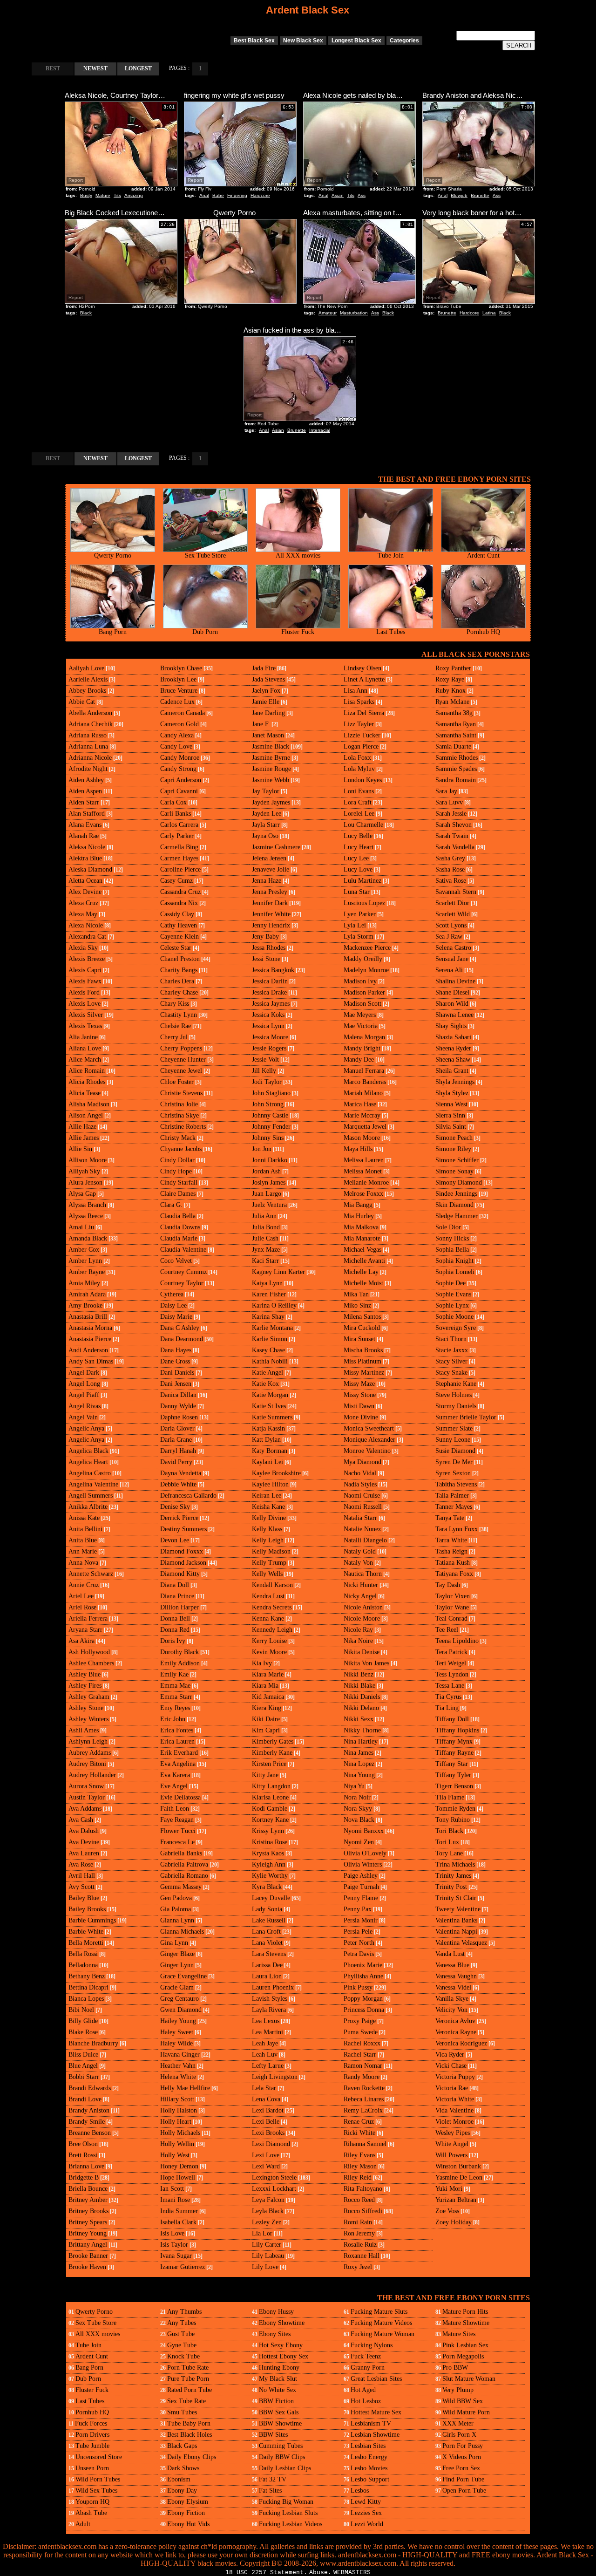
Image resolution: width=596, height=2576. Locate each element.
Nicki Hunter (361, 1585)
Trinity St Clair (456, 1898)
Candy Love (176, 746)
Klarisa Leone (270, 1797)
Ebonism (179, 2479)
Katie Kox (265, 1384)
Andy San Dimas (91, 1361)
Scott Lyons (451, 925)
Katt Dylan (266, 1440)
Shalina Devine (455, 981)
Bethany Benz (87, 1976)
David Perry (176, 1462)
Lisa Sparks (359, 702)
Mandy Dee (359, 1060)
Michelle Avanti (364, 1261)
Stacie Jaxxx (452, 1350)
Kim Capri (266, 1730)
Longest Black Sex (356, 41)
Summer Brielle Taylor (466, 1417)
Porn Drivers (92, 2435)
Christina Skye (179, 1115)
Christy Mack (178, 1138)
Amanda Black (88, 1238)
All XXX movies (298, 555)
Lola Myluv (359, 769)
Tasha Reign (451, 1551)
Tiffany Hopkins (457, 1730)
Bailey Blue (84, 1898)
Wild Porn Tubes (98, 2479)
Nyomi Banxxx (364, 1831)
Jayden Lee (267, 814)
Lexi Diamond (271, 2144)
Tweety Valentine (458, 1909)
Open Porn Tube (464, 2491)
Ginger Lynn (177, 1965)
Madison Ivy (360, 981)
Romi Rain (358, 2222)
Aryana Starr (85, 1630)
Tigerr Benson (454, 1786)
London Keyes (363, 780)
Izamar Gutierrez (183, 2267)
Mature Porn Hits (465, 2312)
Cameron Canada (183, 713)
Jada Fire (264, 668)
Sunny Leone (453, 1440)
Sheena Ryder (453, 1048)
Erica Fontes (177, 1730)
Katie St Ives (269, 1406)
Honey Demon (179, 2166)
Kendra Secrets (272, 1607)
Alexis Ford (84, 992)
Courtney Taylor (182, 1283)
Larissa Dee (267, 1965)
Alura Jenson (85, 1182)
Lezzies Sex (366, 2513)
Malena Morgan (364, 1037)
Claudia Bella (178, 1216)
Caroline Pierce (180, 869)
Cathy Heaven (179, 925)
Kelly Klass (267, 1529)
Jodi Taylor (267, 1082)
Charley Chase (179, 992)
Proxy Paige (360, 2021)
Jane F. (261, 724)
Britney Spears (88, 2222)
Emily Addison (180, 1663)
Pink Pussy (358, 1987)
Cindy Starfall (179, 1182)
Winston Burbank (458, 2166)
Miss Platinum (362, 1361)
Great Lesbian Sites (376, 2379)
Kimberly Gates (273, 1741)
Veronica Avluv (455, 2021)
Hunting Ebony (279, 2368)
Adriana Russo (88, 735)
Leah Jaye (265, 2043)
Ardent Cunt (483, 555)
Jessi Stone (266, 959)
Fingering (237, 195)
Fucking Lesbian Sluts (288, 2513)
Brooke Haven (87, 2267)
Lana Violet (267, 1943)
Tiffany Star (452, 1764)
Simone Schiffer (457, 1160)
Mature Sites (459, 2334)
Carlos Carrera (179, 825)
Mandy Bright (362, 1048)
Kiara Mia (265, 1686)
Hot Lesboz (366, 2401)
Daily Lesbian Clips (285, 2468)
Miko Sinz (357, 1305)
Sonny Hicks (452, 1238)
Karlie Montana (272, 1328)
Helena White (178, 2077)
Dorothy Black (179, 1652)
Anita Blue (83, 1540)
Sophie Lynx (452, 1305)
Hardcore (260, 195)
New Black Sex (303, 41)
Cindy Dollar (177, 1160)
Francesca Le (177, 1842)
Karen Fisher (269, 1294)
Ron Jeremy (359, 2233)
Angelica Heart (88, 1462)
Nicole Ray (358, 1630)
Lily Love (265, 2267)
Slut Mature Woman (469, 2379)
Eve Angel (174, 1786)
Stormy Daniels (456, 1406)
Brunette (480, 195)
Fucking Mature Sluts (379, 2312)
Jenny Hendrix (271, 925)
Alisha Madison (89, 1104)
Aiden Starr (84, 802)
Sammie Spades (456, 769)
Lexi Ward (266, 2166)
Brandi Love (85, 2099)
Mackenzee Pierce (367, 948)
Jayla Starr (266, 825)
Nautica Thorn (363, 1574)
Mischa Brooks (363, 1350)
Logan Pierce (361, 746)
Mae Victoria (361, 1026)
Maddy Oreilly (363, 959)
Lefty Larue (268, 2066)
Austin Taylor (87, 1797)
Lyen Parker (360, 914)
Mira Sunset (359, 1339)
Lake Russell (269, 1920)
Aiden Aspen (85, 791)
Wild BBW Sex (463, 2401)
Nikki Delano (361, 1708)
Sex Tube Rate (186, 2401)
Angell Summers (91, 1496)
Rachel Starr (360, 2055)
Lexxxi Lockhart (274, 2189)
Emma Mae (175, 1686)
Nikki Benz (359, 1674)
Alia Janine (83, 1037)
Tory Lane (449, 1853)
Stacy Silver (451, 1361)
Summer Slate (454, 1428)
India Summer (179, 2211)
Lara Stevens (269, 1954)
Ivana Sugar (176, 2256)
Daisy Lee (173, 1305)
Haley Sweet (177, 2032)
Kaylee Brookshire (276, 1473)
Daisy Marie (176, 1317)
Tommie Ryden (455, 1809)
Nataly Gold (360, 1551)
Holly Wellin (177, 2144)
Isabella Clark (178, 2222)
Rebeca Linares (364, 2099)
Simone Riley (453, 1149)
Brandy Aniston (89, 2110)
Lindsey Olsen (362, 668)
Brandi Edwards (90, 2088)
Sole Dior (448, 1227)
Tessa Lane (450, 1686)
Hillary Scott (177, 2099)
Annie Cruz (84, 1585)
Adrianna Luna (88, 746)
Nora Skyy (358, 1809)
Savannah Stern (456, 892)
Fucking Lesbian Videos (291, 2524)
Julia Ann (264, 1216)
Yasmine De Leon (459, 2177)
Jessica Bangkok (273, 970)
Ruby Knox (450, 691)
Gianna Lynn (177, 1920)
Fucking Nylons (372, 2345)
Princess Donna (364, 2010)
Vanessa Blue (452, 1965)
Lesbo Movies (369, 2468)
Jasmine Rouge (271, 769)
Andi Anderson (88, 1350)
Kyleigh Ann (269, 1864)
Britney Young (88, 2233)
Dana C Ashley (180, 1328)
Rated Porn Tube (190, 2390)
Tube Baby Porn (189, 2423)
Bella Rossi (83, 1954)
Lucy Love (358, 869)
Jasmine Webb (271, 780)
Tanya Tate (450, 1518)
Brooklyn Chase (181, 668)
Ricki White (359, 2133)
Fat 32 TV (273, 2479)
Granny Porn (368, 2368)
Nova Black (359, 1820)
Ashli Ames (84, 1730)
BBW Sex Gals (279, 2412)
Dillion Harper (179, 1607)
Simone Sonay (454, 1171)
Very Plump (458, 2390)
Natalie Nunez (362, 1529)
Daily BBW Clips (282, 2457)
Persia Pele (358, 1932)
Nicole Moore (362, 1619)
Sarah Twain (452, 836)
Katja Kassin (268, 1428)
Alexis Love (85, 1004)
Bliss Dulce (83, 2055)
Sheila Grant (452, 1071)
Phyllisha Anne (363, 1976)
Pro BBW (455, 2368)
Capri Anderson (181, 780)
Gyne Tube (182, 2345)
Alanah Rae (84, 836)
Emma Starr (176, 1697)
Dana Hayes (176, 1350)
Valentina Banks (456, 1920)
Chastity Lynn (179, 1015)
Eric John (173, 1719)
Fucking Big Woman (286, 2502)
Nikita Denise (362, 1652)
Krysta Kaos (268, 1853)
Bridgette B (84, 2177)
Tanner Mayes (454, 1507)
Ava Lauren (84, 1853)
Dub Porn (205, 632)
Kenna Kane (268, 1619)
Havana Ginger (180, 2055)
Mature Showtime (466, 2323)
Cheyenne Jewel (181, 1071)
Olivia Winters (363, 1864)
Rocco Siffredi (363, 2211)
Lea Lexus (266, 2021)
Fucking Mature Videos (381, 2323)
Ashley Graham (89, 1697)
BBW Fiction (276, 2401)
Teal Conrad (451, 1619)
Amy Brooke (85, 1305)
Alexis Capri (85, 970)
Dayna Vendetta (181, 1473)
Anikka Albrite (88, 1507)
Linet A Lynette (364, 679)
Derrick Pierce (179, 1518)
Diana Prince (177, 1596)
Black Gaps (182, 2446)
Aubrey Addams (90, 1753)
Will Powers (451, 2155)
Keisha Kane (268, 1507)
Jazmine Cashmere (276, 847)
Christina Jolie (179, 1104)
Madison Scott (362, 1004)
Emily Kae (174, 1674)
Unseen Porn (92, 2468)
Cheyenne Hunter (183, 1060)
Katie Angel (268, 1373)
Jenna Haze (267, 881)
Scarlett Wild (453, 914)
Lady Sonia (267, 1909)
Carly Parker (177, 836)
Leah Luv (265, 2055)
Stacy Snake (451, 1373)
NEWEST (95, 68)
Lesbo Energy (369, 2457)
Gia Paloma (176, 1909)
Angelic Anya (86, 1428)
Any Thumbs (184, 2312)
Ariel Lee (81, 1596)
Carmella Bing (179, 847)
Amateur (328, 313)
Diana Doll (175, 1585)
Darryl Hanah (178, 1451)
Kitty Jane (265, 1775)
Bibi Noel (81, 2010)
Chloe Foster (177, 1082)
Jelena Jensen (269, 858)
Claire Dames (178, 1194)
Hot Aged (363, 2390)
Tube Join (391, 555)
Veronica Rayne (456, 2032)
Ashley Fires (85, 1686)
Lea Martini (268, 2032)
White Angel (452, 2144)
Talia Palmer (452, 1496)
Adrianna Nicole (90, 758)
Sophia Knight (454, 1261)
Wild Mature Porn (466, 2412)
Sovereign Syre (456, 1328)
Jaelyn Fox (266, 691)
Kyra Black (267, 1887)
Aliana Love (85, 1048)
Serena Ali (449, 970)
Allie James (84, 1138)
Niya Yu (354, 1786)
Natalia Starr (360, 1518)
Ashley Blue (85, 1674)
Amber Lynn (85, 1261)
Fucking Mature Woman (383, 2334)
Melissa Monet (363, 1171)
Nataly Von (358, 1563)
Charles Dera (177, 981)
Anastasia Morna (90, 1328)
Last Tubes (391, 632)
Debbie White (178, 1484)
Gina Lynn (174, 1943)
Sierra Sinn (450, 1115)
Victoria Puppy (455, 2077)
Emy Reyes (175, 1708)
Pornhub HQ (483, 632)
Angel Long (84, 1384)
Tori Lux (447, 1842)
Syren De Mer (454, 1462)
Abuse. (320, 2573)
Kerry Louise (269, 1641)
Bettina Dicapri (88, 1987)
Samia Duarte (453, 746)
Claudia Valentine (183, 1250)
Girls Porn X (459, 2435)
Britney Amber (88, 2200)
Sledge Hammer (457, 1216)
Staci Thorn (451, 1339)
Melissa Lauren (364, 1160)
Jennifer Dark (270, 903)
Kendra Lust (268, 1596)
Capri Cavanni (179, 791)
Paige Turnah (361, 1887)
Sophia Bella (452, 1250)
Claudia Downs (180, 1227)
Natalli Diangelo (365, 1540)
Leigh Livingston (275, 2077)
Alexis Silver (86, 1015)
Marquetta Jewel (365, 1127)
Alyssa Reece (86, 1216)
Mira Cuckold (362, 1328)
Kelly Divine (269, 1518)
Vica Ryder (450, 2055)
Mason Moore (362, 1138)
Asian (338, 195)
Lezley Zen (267, 2222)
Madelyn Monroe (366, 970)
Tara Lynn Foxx (457, 1529)
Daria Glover (177, 1428)
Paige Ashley (361, 1876)
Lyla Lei (355, 925)
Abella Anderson (90, 713)
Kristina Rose (270, 1842)
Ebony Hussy (276, 2312)
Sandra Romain (456, 780)
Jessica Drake (269, 992)
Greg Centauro (179, 1999)
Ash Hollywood (89, 1652)
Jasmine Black (271, 746)
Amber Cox (84, 1250)
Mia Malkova (361, 1227)
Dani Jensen (176, 1384)
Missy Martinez (364, 1373)
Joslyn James (269, 1182)
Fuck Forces (91, 2423)
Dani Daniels (177, 1373)
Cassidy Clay (177, 914)
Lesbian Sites (368, 2446)
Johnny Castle (270, 1115)
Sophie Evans (453, 1294)
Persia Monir (361, 1920)
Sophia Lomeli (455, 1272)
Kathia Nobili (270, 1361)
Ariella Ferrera (88, 1619)
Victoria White (455, 2099)
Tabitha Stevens (456, 1484)
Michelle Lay (361, 1272)
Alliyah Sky (84, 1171)
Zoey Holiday (454, 2222)
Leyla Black (268, 2211)
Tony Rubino (453, 1820)
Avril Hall (82, 1876)
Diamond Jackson (183, 1563)
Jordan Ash (266, 1171)
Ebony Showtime (282, 2323)
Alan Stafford (87, 814)
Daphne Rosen (179, 1417)
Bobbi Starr (84, 2077)
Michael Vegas (362, 1250)
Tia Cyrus (448, 1697)
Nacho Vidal (360, 1473)
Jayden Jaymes (271, 802)
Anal (204, 195)
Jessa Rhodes (269, 948)
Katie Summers (272, 1417)
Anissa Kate (84, 1518)
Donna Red (175, 1630)
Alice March (85, 1060)
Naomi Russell (363, 1507)
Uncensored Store (99, 2457)
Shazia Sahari (453, 1037)
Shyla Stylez (452, 1093)
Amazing (134, 195)
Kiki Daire (266, 1719)
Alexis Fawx (85, 981)
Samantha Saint (456, 735)
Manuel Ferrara (364, 1071)
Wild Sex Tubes (96, 2491)
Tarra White (451, 1540)
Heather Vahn (178, 2066)
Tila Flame (450, 1797)
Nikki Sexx (359, 1719)
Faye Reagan (177, 1820)
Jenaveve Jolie (271, 869)
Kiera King (267, 1708)
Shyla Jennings (455, 1082)
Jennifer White (271, 914)
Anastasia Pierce (90, 1339)
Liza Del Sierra (364, 713)
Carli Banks (176, 814)
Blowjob (459, 195)
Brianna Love (86, 2166)
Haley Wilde (176, 2043)
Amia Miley (84, 1283)
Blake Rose (83, 2032)
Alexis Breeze (87, 959)
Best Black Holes (190, 2435)
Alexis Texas (85, 1026)
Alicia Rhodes (87, 1082)
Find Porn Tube (463, 2479)
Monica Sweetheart (369, 1428)
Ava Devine (84, 1842)
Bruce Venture (179, 691)
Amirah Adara (87, 1294)
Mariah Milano (363, 1093)
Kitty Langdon (271, 1786)
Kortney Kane (270, 1820)
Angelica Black (88, 1451)
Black (86, 313)
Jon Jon (262, 1149)
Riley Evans (359, 2155)
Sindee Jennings (456, 1194)
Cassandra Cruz (180, 892)
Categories (404, 41)
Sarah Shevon (454, 825)
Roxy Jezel (358, 2267)
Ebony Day (182, 2491)
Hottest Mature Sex (376, 2412)
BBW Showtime (280, 2423)
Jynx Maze (266, 1250)
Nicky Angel (360, 1596)
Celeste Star (176, 948)
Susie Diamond (455, 1451)
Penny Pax (358, 1909)
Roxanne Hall (362, 2256)
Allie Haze (82, 1127)
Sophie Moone (454, 1317)
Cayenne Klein (179, 937)
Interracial (320, 430)
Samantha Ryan (456, 724)
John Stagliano (271, 1093)
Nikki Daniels (362, 1697)
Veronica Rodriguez (461, 2043)
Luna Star (357, 892)
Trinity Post (451, 1887)
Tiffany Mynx (454, 1741)
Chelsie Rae (176, 1026)
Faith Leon (175, 1809)
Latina (489, 313)
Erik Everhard (179, 1753)
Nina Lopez (359, 1764)
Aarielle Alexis (88, 679)
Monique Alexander (369, 1440)
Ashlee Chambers (91, 1663)
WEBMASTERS (352, 2573)
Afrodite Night (88, 769)
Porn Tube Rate (188, 2368)
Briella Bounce (88, 2189)
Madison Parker (364, 992)
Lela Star (264, 2088)
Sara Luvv (449, 802)
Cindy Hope (176, 1171)
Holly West (175, 2155)
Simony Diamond (459, 1182)
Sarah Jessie (451, 814)
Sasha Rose (450, 869)
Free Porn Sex (461, 2468)
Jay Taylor (266, 791)
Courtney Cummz (183, 1272)
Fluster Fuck (298, 632)
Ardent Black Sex (308, 10)
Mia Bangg (358, 1205)
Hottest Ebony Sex (284, 2356)
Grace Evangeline (183, 1976)
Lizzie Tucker (362, 735)
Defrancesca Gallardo (188, 1496)
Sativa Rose (451, 881)
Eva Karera (175, 1775)
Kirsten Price (269, 1764)
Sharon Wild (452, 1004)
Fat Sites (270, 2491)
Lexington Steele (274, 2177)
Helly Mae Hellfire (185, 2088)
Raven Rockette (364, 2088)
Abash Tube (91, 2513)
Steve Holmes (454, 1395)
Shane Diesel (452, 992)
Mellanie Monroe (366, 1182)
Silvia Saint (451, 1127)
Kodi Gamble (270, 1809)
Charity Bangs (179, 970)
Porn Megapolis (463, 2356)
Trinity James (453, 1876)
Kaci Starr (265, 1261)
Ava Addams (85, 1809)
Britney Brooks (88, 2211)
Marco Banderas (365, 1082)
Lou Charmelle (363, 825)
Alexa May (83, 914)
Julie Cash (265, 1238)
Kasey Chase (268, 1350)
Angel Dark (84, 1373)
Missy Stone (360, 1395)
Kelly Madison (271, 1551)
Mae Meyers (360, 1015)
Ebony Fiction (186, 2513)
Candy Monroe (180, 758)
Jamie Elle (266, 702)
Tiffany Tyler (453, 1775)
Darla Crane (176, 1440)
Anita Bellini (85, 1529)
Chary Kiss (175, 1004)
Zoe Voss (447, 2211)
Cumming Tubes (281, 2446)
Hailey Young (178, 2021)
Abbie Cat (82, 702)
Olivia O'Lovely (365, 1853)
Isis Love (172, 2233)
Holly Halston (179, 2110)
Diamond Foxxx (182, 1551)
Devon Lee (175, 1540)
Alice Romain (87, 1071)
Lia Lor (262, 2233)
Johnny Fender (271, 1127)
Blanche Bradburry (93, 2043)
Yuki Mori (449, 2189)
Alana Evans (85, 825)
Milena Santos (362, 1317)
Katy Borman (270, 1451)
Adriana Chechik (91, 724)
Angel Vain (83, 1417)
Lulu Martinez (362, 881)
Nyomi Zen (359, 1842)
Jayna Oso (265, 836)
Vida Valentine (454, 2110)
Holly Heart (176, 2122)
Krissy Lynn (268, 1831)
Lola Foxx (357, 758)
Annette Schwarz (91, 1574)
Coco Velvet (176, 1261)
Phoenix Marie (363, 1965)
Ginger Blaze (177, 1954)
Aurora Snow (86, 1786)
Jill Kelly (264, 1071)
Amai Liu (81, 1227)
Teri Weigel (451, 1663)
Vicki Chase (451, 2066)
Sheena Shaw (453, 1060)
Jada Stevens (268, 679)
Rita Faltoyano (363, 2189)
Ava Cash (81, 1820)
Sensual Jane (452, 959)
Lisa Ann (356, 691)
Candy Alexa (177, 735)
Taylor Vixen (453, 1596)
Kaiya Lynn (267, 1283)
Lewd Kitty (366, 2502)
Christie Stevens (181, 1093)
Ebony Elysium (188, 2502)
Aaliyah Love (86, 668)
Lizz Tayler (359, 724)
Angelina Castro (90, 1473)
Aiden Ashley (86, 780)
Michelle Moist (363, 1283)
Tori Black (449, 1831)
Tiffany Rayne (454, 1753)
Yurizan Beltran (456, 2200)
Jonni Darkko (270, 1160)
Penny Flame (361, 1898)
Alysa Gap (82, 1194)
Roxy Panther (453, 668)
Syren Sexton (453, 1473)
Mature (103, 195)
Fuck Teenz (366, 2356)
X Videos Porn (462, 2457)
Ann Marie (83, 1551)
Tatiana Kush (453, 1563)
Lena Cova (266, 2099)
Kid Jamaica (268, 1697)
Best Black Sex (254, 41)
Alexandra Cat (87, 937)
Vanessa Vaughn (456, 1976)
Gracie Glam (177, 1987)
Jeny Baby (265, 937)
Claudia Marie (179, 1238)
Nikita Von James (366, 1663)
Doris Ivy (173, 1641)
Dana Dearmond (182, 1339)
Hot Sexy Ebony (281, 2345)
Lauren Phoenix (273, 1987)
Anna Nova (83, 1563)
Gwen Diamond (181, 2010)
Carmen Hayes (179, 858)
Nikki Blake (359, 1686)
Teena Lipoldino (457, 1641)
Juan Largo (267, 1194)
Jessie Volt (265, 1060)
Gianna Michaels (182, 1932)
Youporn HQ (92, 2502)
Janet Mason (268, 735)
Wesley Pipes (453, 2133)
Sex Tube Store (205, 555)
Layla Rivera (269, 2010)
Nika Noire (358, 1641)
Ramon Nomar (363, 2066)
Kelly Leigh (268, 1540)
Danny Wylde (178, 1406)
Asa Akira (81, 1641)
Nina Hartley (361, 1741)
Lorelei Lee (359, 814)
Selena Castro (453, 948)
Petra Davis (359, 1954)
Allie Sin (80, 1149)
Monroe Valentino (367, 1451)
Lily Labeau (268, 2256)
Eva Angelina (178, 1764)
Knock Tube (183, 2356)
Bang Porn (113, 632)
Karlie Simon (270, 1339)
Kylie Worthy (270, 1876)
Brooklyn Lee (178, 679)
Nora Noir (357, 1797)
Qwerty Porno (113, 555)
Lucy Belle (358, 836)
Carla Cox (173, 802)
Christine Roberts (183, 1127)
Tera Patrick (451, 1652)
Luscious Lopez (364, 903)
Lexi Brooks (268, 2133)
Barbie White (86, 1932)
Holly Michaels (180, 2133)
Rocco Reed (359, 2200)
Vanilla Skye (452, 1999)
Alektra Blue (85, 858)
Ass (362, 195)
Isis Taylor (174, 2245)
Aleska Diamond (90, 869)
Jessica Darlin (270, 981)
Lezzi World (367, 2524)
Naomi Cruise (362, 1496)
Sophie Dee (450, 1283)
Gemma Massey (181, 1887)
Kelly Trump (269, 1563)
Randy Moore (362, 2077)
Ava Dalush (84, 1831)
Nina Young (359, 1775)
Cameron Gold (179, 724)
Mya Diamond (362, 1462)
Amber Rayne (87, 1272)
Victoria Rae (452, 2088)
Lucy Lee (356, 858)
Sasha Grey (450, 858)
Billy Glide (83, 2021)
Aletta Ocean (85, 881)
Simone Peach (454, 1138)
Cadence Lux (177, 702)
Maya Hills (358, 1149)
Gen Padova (176, 1898)
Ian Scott (172, 2189)
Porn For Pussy (463, 2446)
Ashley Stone (86, 1708)
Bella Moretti (86, 1943)
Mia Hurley (359, 1216)
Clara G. (171, 1205)
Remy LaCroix (363, 2110)
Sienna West (451, 1104)
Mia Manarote (362, 1238)
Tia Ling (447, 1708)
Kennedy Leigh (272, 1630)
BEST (53, 68)
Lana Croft (266, 1932)
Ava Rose (81, 1864)
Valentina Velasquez (461, 1943)
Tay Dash (448, 1585)
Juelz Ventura (269, 1205)
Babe (218, 195)
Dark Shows (183, 2468)
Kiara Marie (268, 1674)
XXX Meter (458, 2423)
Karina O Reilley (274, 1305)
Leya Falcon (268, 2200)
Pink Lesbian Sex (465, 2345)
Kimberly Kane (272, 1753)
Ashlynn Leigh (88, 1741)
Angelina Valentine (93, 1484)
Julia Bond (266, 1227)
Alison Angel (86, 1115)
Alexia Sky (83, 948)
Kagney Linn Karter (278, 1272)
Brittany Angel (88, 2245)
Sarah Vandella (455, 847)
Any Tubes (182, 2323)
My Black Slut (278, 2379)
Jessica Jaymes (271, 1004)
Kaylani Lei (268, 1462)
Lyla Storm (359, 937)
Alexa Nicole (86, 925)
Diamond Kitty (180, 1574)
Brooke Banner (88, 2256)
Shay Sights (451, 1026)
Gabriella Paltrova (184, 1864)
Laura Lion (267, 1976)
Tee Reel (447, 1630)
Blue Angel (83, 2066)
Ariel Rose (82, 1607)
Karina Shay (268, 1317)
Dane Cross (175, 1361)
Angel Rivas (85, 1406)
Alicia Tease (85, 1093)
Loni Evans (359, 791)
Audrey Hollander (92, 1775)
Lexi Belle (266, 2122)
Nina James (359, 1753)
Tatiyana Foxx (454, 1574)
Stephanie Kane (456, 1384)
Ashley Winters (88, 1719)
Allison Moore (88, 1160)
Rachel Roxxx (362, 2043)
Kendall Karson (272, 1585)
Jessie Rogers (269, 1048)
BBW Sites (273, 2435)
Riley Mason (360, 2166)
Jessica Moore (270, 1037)
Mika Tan (356, 1294)
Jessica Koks (268, 1015)
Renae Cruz (359, 2122)
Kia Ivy (262, 1663)
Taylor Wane (452, 1607)
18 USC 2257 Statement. (266, 2573)
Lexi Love (266, 2155)
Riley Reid (358, 2177)
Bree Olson (83, 2144)
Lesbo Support (370, 2479)
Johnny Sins (268, 1138)
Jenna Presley (270, 892)
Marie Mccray (362, 1115)
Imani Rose (175, 2200)
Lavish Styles (270, 1999)
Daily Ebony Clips (192, 2457)
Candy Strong (178, 769)
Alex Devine (85, 892)
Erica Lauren (177, 1741)
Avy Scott (81, 1887)
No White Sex (278, 2390)
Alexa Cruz (83, 903)
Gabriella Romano (184, 1876)
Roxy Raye (450, 679)
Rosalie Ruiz (360, 2245)
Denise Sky (175, 1507)
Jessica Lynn (268, 1026)
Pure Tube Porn (188, 2379)
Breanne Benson (90, 2133)
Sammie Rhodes (457, 758)
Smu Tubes (182, 2412)
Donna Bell (175, 1619)
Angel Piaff (84, 1395)
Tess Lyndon (452, 1674)
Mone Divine (361, 1417)
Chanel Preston (180, 959)
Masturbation (354, 313)
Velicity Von (451, 2010)
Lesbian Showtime (375, 2435)
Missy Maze (359, 1384)
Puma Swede (361, 2032)
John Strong (268, 1104)
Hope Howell (178, 2177)
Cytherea (172, 1294)
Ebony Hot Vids (188, 2524)
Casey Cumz (176, 881)
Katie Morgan (270, 1395)
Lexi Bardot (268, 2110)
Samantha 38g (454, 713)
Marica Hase (360, 1104)
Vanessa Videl (453, 1987)
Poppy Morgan (363, 1999)
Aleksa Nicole (87, 847)
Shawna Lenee (454, 1015)
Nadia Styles (360, 1484)
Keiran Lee (267, 1496)
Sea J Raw (449, 937)
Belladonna (83, 1965)
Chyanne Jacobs (181, 1149)
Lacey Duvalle (271, 1898)
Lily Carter (267, 2245)
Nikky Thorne (362, 1730)
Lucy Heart (359, 847)
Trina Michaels (455, 1864)
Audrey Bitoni (87, 1764)
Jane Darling (268, 713)
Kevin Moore (269, 1652)
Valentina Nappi (456, 1932)
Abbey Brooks (87, 691)
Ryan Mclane (452, 702)
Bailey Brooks (87, 1909)
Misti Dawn (359, 1406)
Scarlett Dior (452, 903)
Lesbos (360, 2491)
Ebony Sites (275, 2334)
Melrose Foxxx (363, 1194)
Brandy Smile (87, 2122)
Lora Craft (358, 802)
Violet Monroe (454, 2122)
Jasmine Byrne (271, 758)
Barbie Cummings (92, 1920)
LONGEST (138, 68)
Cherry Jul (174, 1037)
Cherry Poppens (181, 1048)
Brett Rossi (83, 2155)
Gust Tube (181, 2334)
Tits (117, 195)
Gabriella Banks (181, 1853)
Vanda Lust (450, 1954)
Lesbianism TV (371, 2423)
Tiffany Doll (452, 1719)
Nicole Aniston (363, 1607)
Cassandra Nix (179, 903)
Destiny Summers (183, 1529)
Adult (83, 2524)
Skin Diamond (454, 1205)
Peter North (359, 1943)
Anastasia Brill (88, 1317)
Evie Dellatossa (180, 1797)
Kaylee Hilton (270, 1484)
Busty (86, 195)
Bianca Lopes (86, 1999)
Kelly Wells (267, 1574)
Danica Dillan (178, 1395)
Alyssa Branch (87, 1205)
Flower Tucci (178, 1831)
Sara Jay (446, 791)
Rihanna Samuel (365, 2144)
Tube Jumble (92, 2446)
